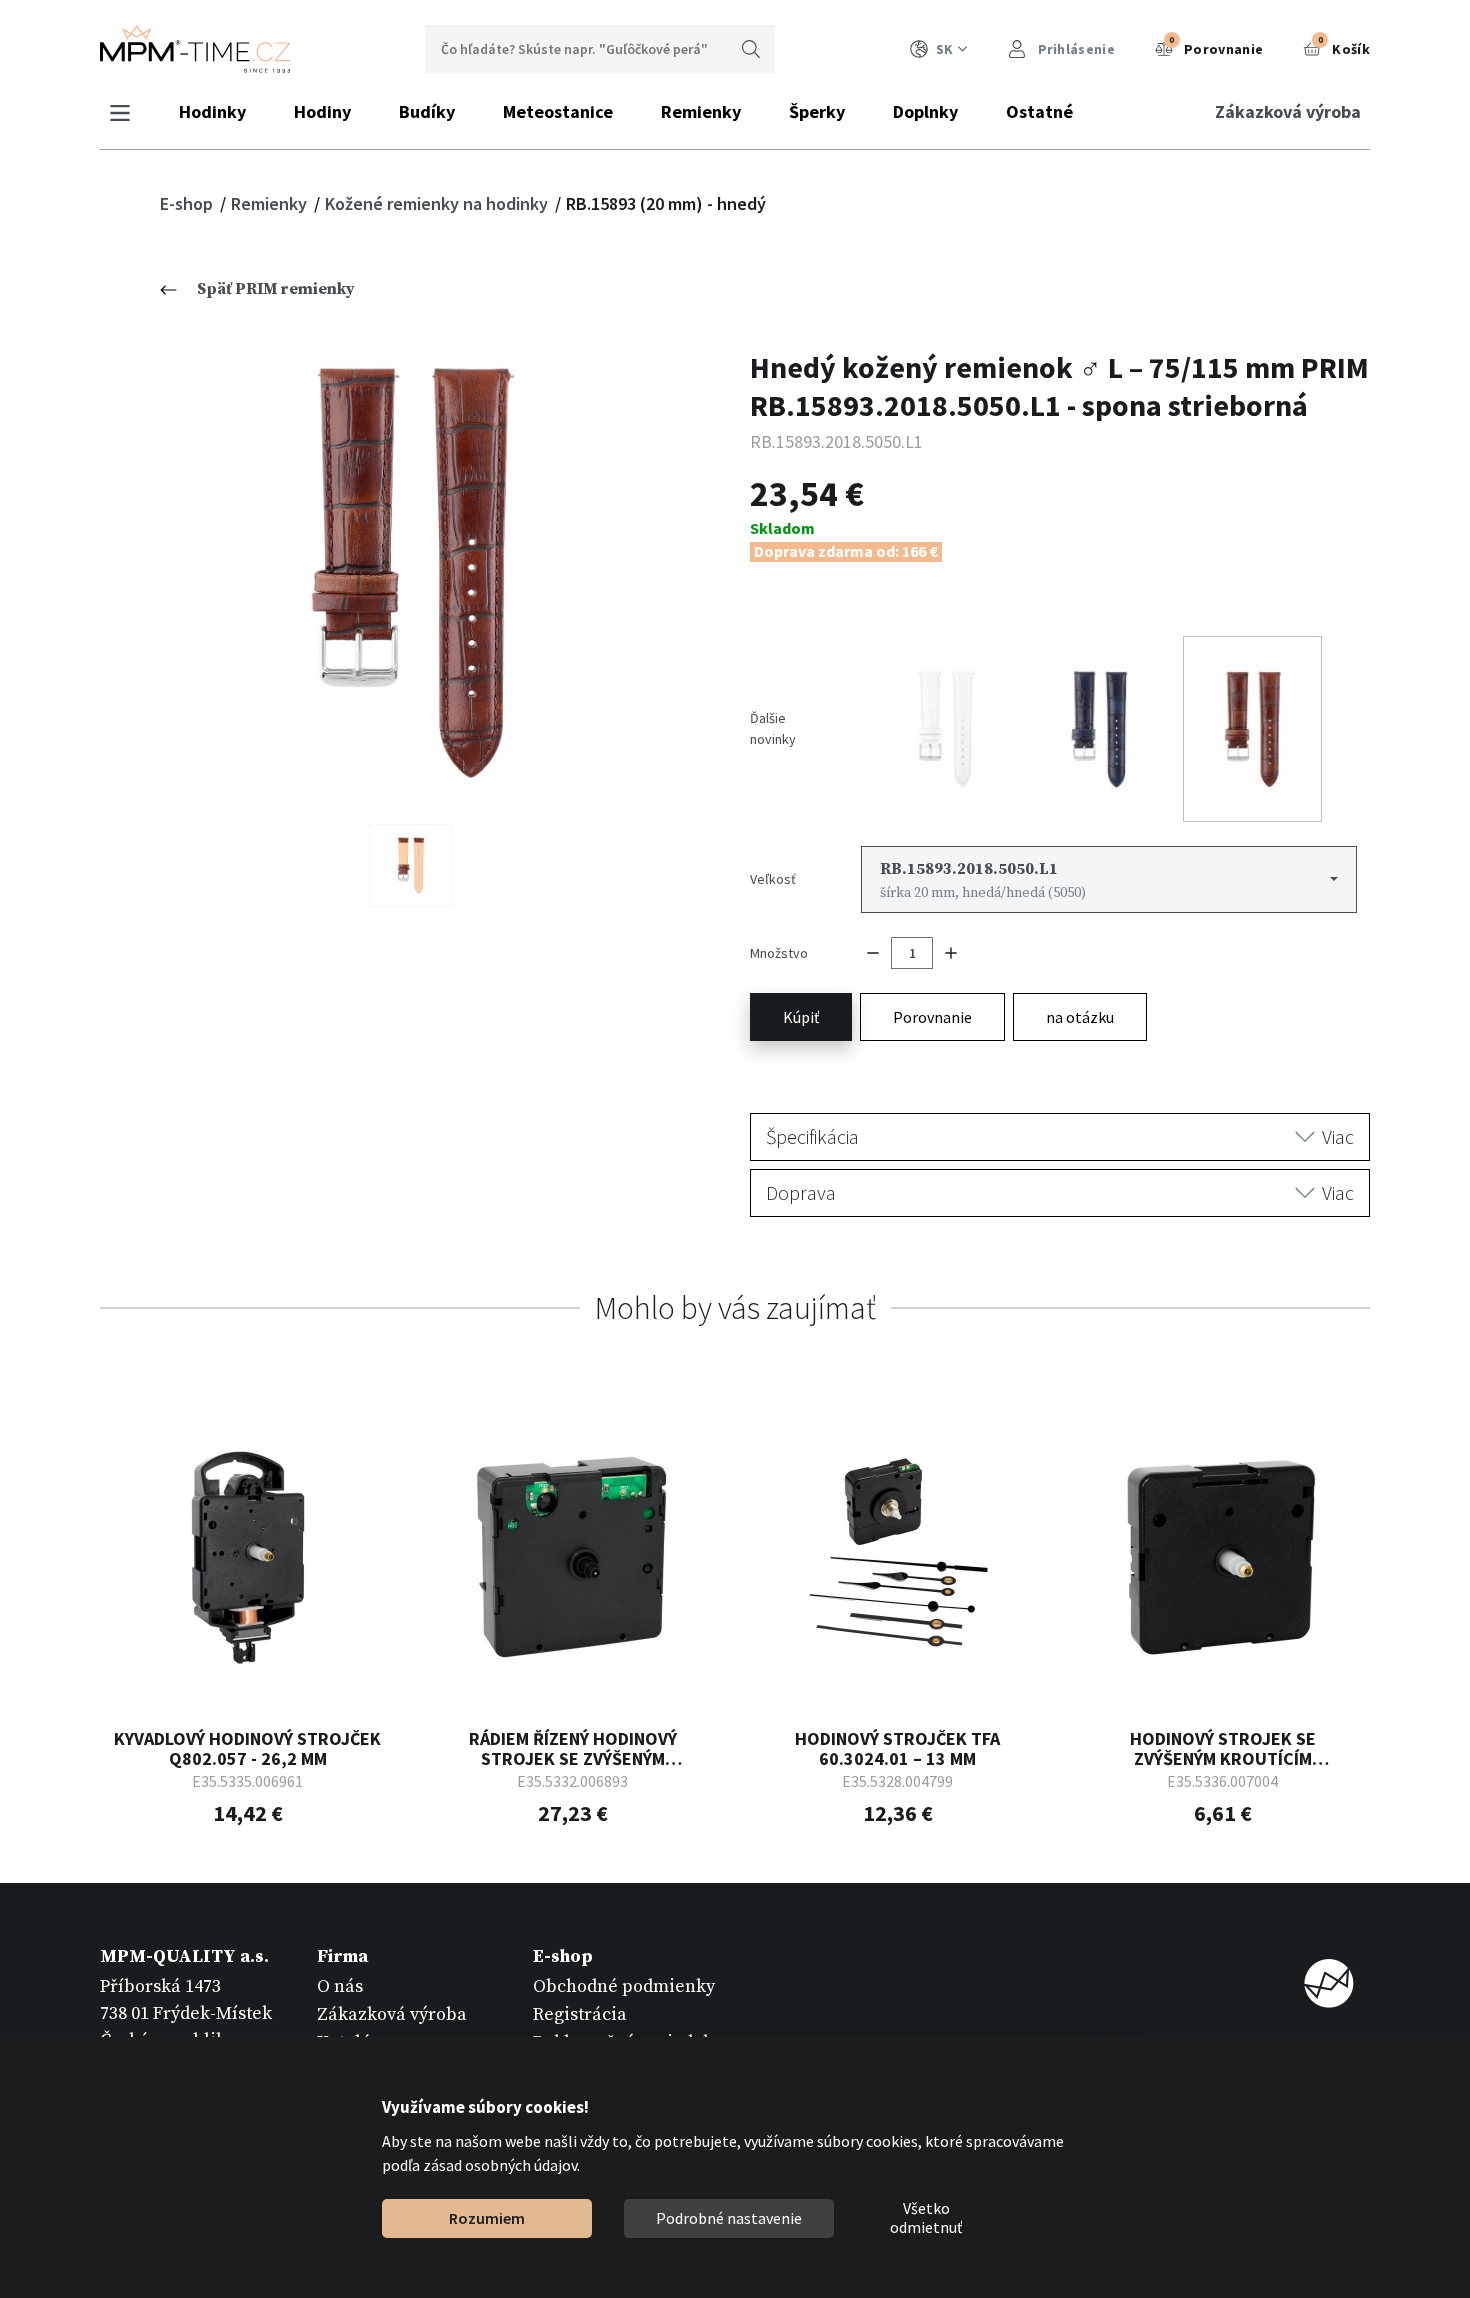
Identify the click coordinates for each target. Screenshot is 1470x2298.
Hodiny (322, 111)
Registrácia (580, 2014)
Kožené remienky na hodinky (438, 203)
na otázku (1080, 1017)
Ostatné (1039, 111)
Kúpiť (801, 1017)
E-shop (188, 203)
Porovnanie (1216, 46)
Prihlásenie (1074, 49)
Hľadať (751, 49)
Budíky (427, 111)
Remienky (701, 111)
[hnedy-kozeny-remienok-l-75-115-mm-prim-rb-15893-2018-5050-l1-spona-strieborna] (410, 571)
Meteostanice (558, 111)
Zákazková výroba (1288, 111)
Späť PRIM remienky (276, 289)
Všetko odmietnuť (926, 2219)
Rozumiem (487, 2218)
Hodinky (212, 111)
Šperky (817, 111)
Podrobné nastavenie (729, 2218)
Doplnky (925, 111)
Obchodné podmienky (624, 1986)
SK (944, 49)
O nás (340, 1986)
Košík (1344, 46)
